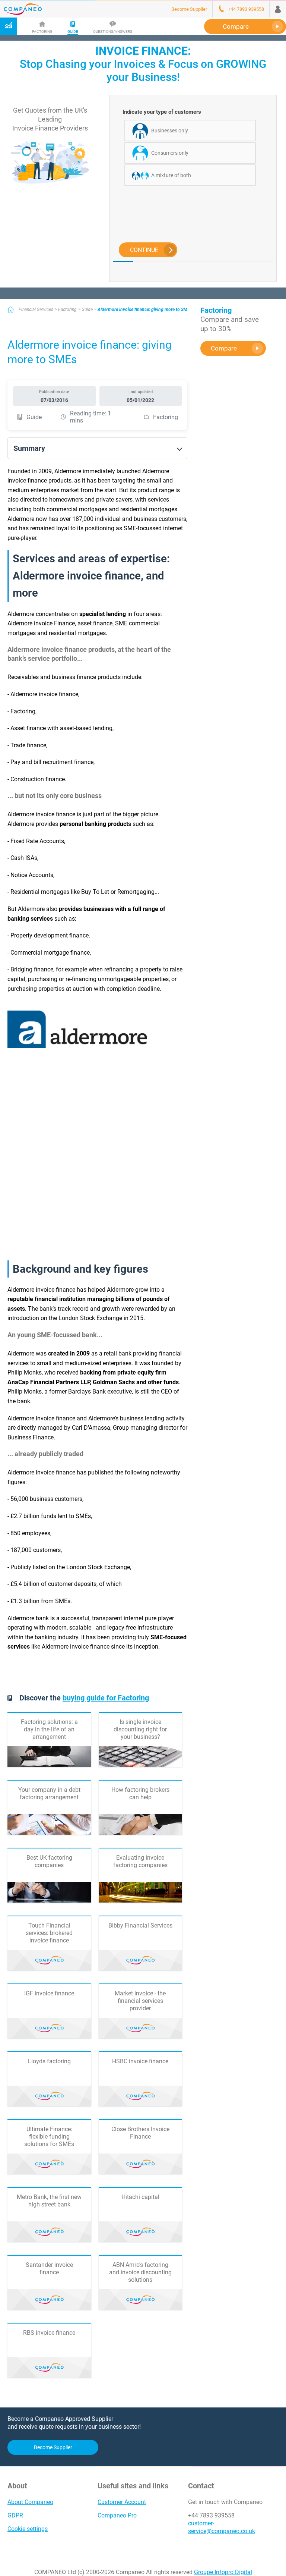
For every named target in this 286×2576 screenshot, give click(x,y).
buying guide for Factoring (106, 1698)
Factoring (67, 310)
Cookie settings (28, 2529)
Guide (87, 310)
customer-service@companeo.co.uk (222, 2527)
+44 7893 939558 (211, 2515)
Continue (144, 250)
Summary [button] (29, 448)
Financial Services (36, 310)
